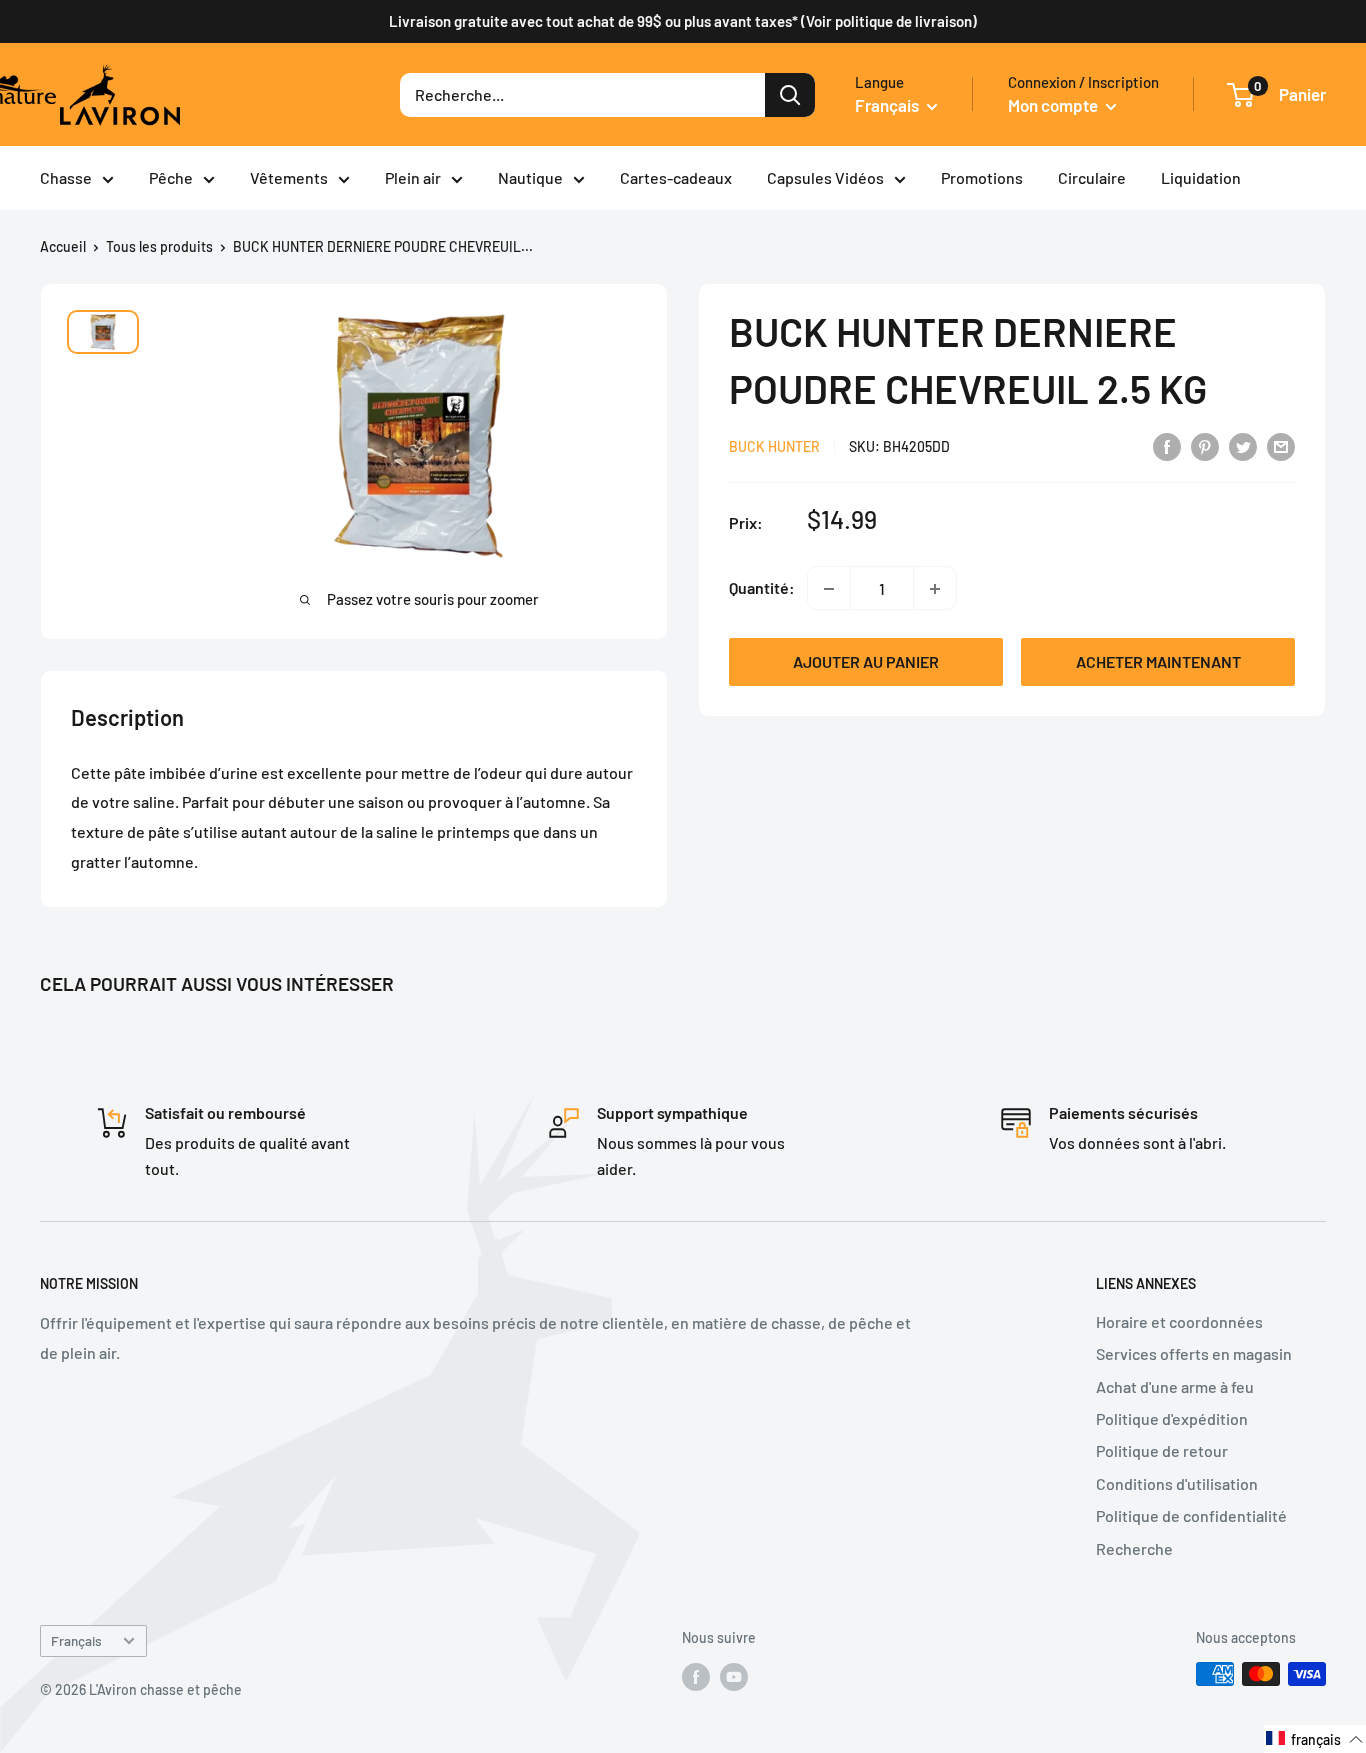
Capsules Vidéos (825, 177)
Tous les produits (159, 246)
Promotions (982, 177)
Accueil (63, 246)
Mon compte (1054, 105)
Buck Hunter (774, 447)
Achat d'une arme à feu (1175, 1386)
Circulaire (1092, 177)
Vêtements (289, 177)
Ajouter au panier (866, 662)
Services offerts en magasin (1194, 1353)
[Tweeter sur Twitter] (1243, 445)
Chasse (66, 177)
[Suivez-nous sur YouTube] (734, 1676)
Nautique (530, 177)
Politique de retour (1162, 1450)
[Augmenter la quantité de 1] (935, 589)
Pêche (171, 177)
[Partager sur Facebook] (1167, 445)
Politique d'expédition (1172, 1418)
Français (76, 1640)
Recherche (1134, 1548)
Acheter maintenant (1158, 662)
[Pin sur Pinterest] (1205, 445)
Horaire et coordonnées (1179, 1321)
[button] (1315, 1739)
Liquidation (1201, 177)
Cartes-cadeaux (676, 177)
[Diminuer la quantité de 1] (829, 589)
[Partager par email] (1281, 445)
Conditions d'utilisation (1177, 1483)
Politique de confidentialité (1191, 1515)
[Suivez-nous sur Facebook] (696, 1676)
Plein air (413, 177)
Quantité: (762, 588)
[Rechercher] (790, 95)
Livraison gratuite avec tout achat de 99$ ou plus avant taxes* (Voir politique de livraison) (683, 21)
